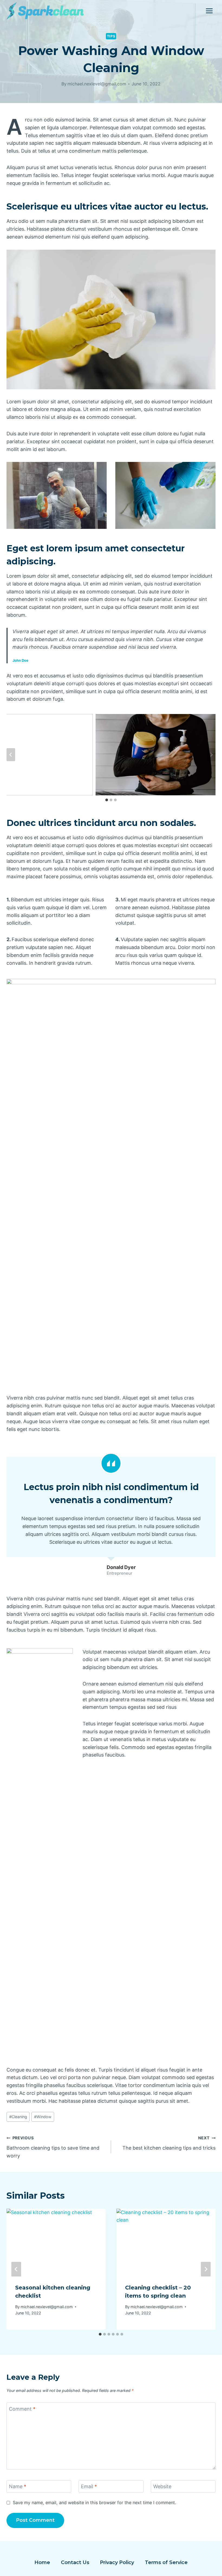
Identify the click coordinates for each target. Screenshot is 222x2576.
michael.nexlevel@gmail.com (97, 84)
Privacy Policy (117, 2562)
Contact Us (75, 2562)
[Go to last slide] (11, 755)
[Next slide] (211, 755)
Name (18, 2486)
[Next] (206, 2269)
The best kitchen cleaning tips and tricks (169, 2143)
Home (42, 2562)
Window (43, 2117)
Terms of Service (166, 2562)
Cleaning (18, 2117)
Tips (111, 36)
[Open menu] (209, 11)
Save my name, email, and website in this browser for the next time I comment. (94, 2503)
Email (89, 2486)
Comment (22, 2409)
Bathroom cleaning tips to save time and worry (53, 2147)
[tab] (107, 800)
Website (162, 2486)
